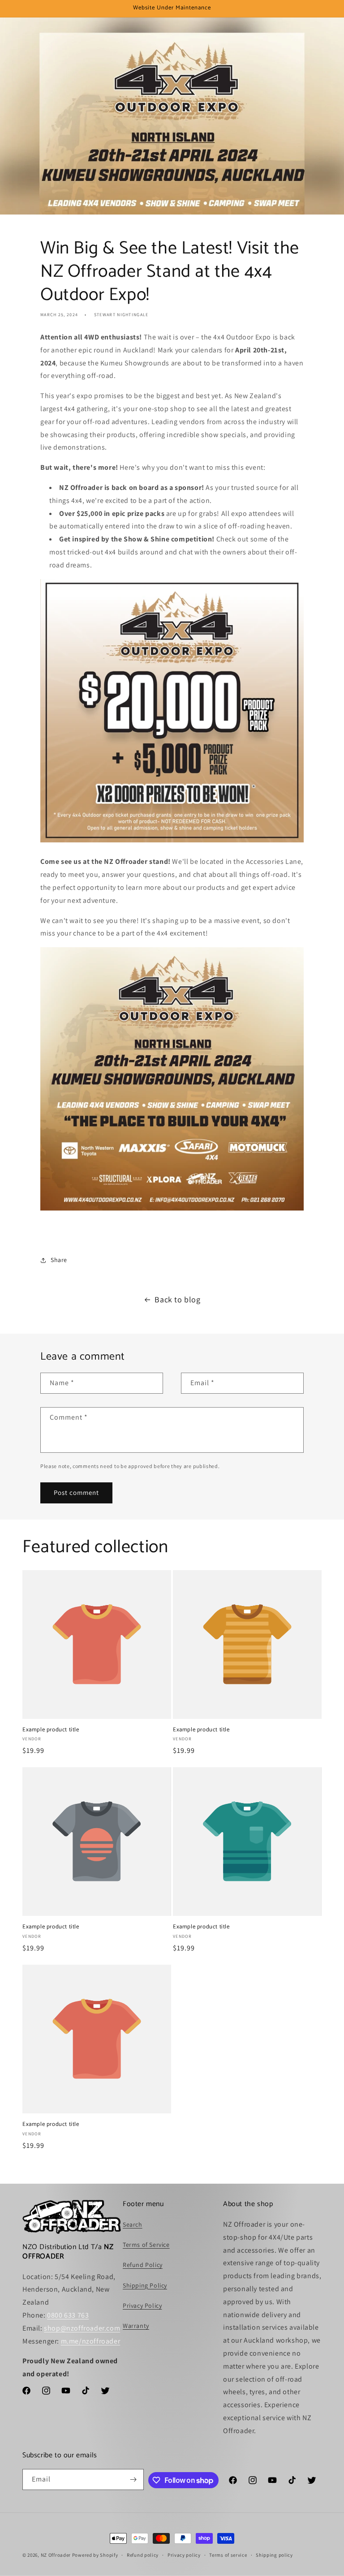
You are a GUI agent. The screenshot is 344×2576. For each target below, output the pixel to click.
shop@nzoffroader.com (82, 2328)
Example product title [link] (51, 1730)
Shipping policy (274, 2555)
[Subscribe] (133, 2479)
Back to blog (177, 1299)
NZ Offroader (56, 2555)
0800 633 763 (68, 2315)
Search (133, 2224)
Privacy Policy (142, 2306)
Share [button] (59, 1260)
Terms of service (228, 2555)
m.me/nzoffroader (91, 2341)
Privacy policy (184, 2555)
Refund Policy (143, 2265)
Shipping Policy (145, 2285)
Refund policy (143, 2555)
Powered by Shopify (95, 2555)
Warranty (136, 2326)
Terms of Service (146, 2245)
